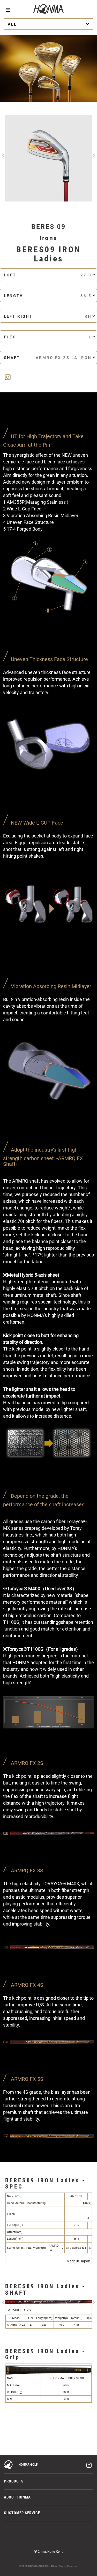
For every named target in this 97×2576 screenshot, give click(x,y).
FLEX (48, 337)
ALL (12, 24)
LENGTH (48, 296)
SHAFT (48, 358)
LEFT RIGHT (48, 316)
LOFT (48, 275)
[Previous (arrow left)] (9, 2455)
